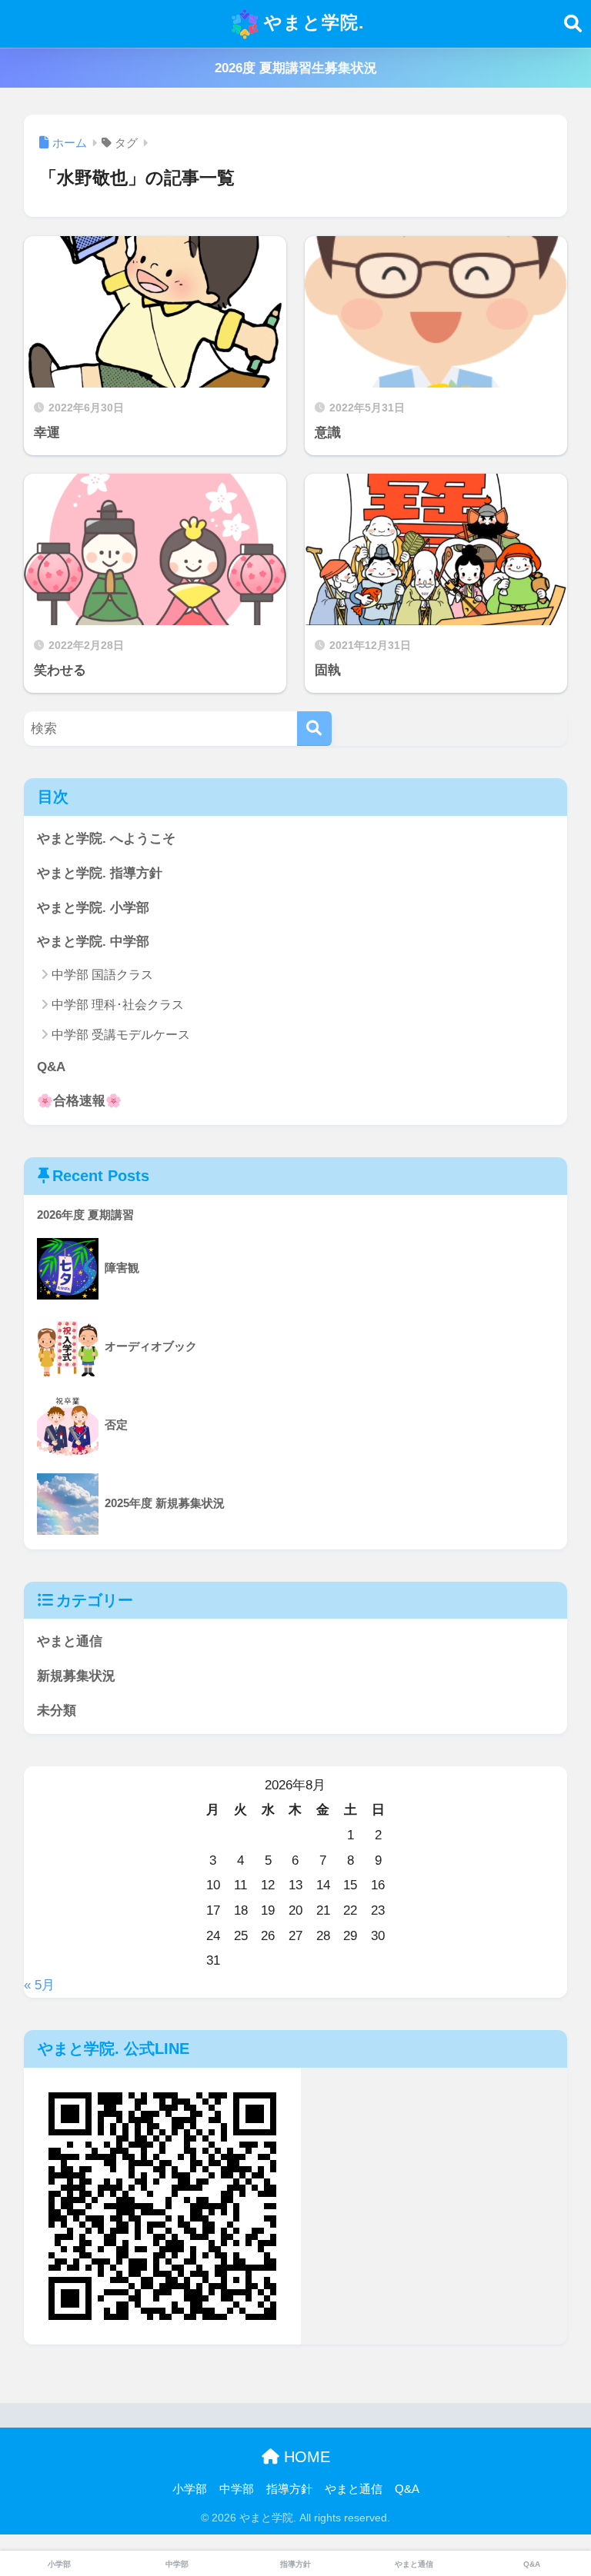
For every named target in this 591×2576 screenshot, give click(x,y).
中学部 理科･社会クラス (118, 1005)
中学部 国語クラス (102, 975)
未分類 (57, 1711)
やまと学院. (311, 22)
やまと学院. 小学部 (93, 908)
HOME (305, 2457)
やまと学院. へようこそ (106, 839)
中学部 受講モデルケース (121, 1035)
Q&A (51, 1067)
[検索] (314, 729)
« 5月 (39, 1985)
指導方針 (289, 2489)
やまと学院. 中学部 (93, 942)
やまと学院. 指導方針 (100, 873)
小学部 (190, 2489)
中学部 (237, 2489)
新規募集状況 (76, 1676)
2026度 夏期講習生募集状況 (296, 68)
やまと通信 (70, 1641)
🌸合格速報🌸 (79, 1101)
